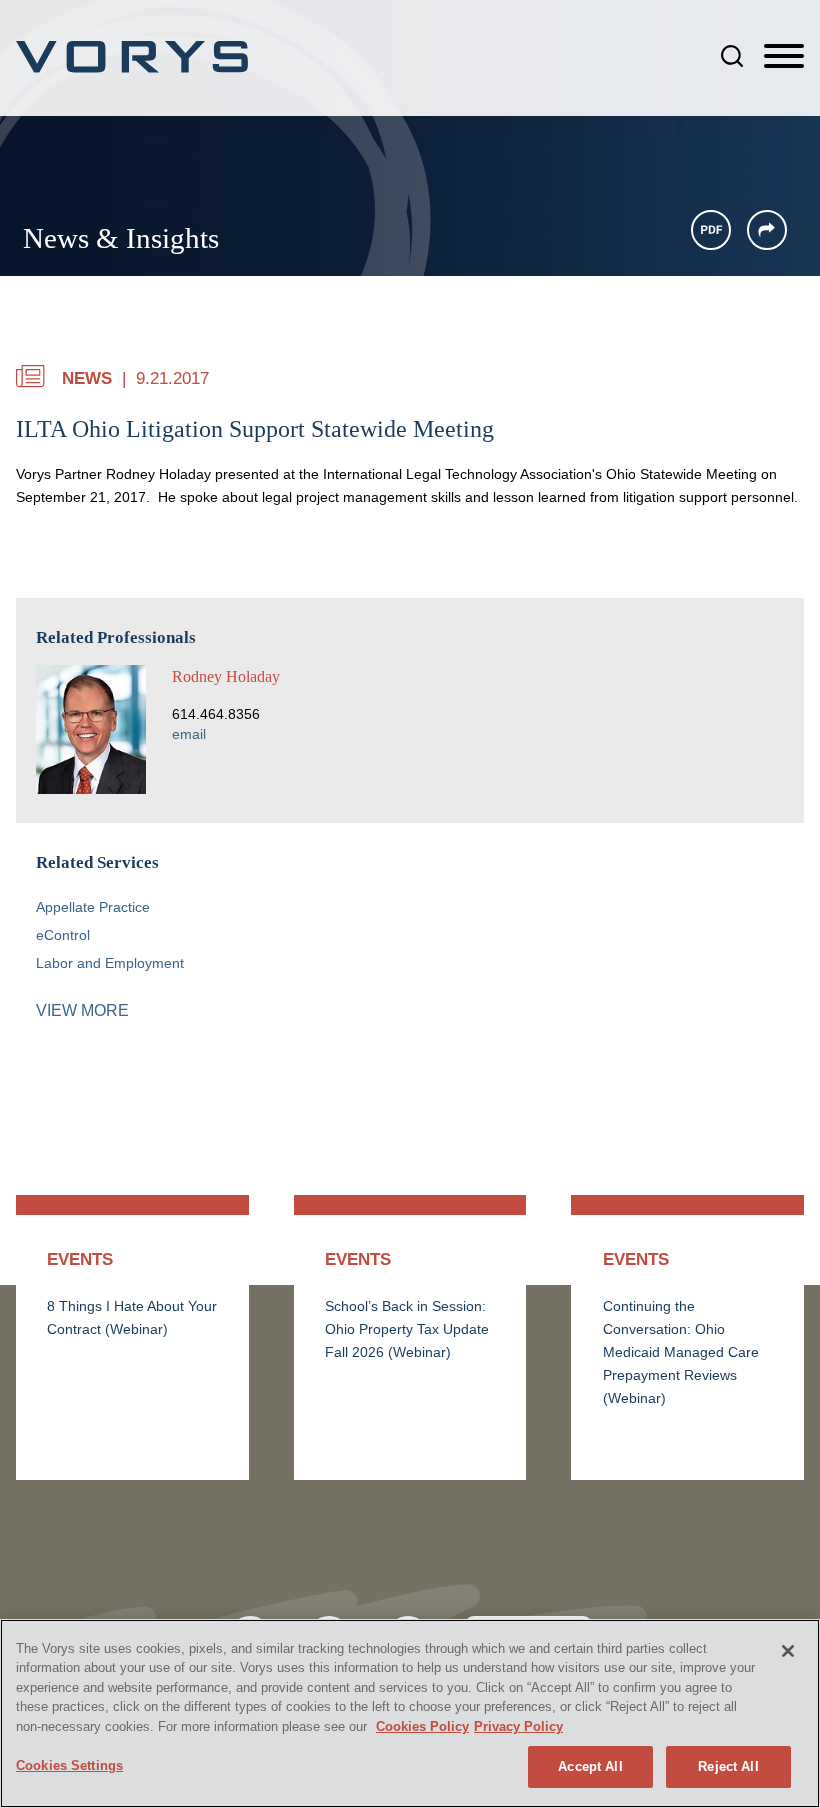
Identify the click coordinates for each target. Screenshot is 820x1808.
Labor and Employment (110, 963)
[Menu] (784, 57)
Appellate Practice (93, 907)
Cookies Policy (422, 1726)
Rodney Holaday (226, 676)
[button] (767, 230)
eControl (63, 935)
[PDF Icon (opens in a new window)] (711, 230)
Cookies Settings (69, 1765)
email (189, 734)
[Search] (732, 56)
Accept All (590, 1766)
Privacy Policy (518, 1726)
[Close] (788, 1651)
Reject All (728, 1766)
